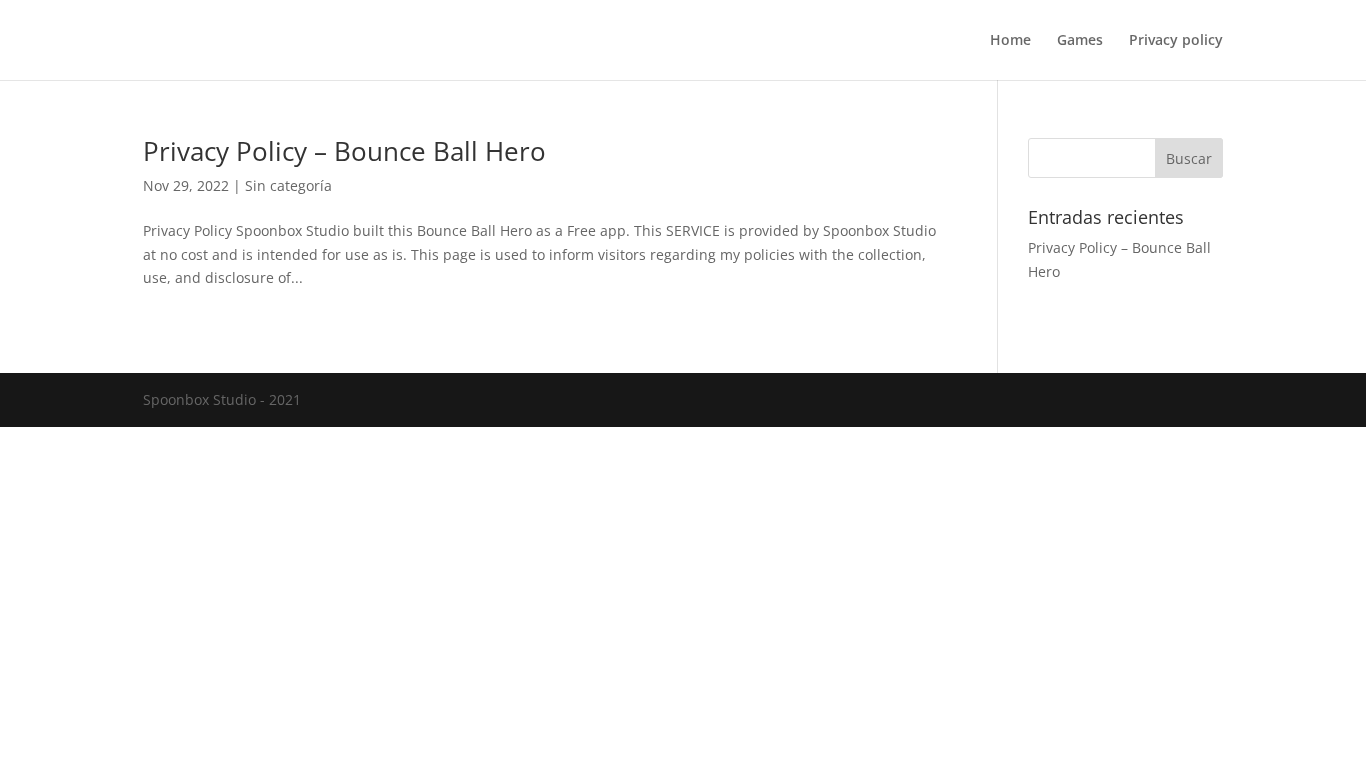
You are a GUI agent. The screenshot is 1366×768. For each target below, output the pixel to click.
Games (1080, 41)
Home (1010, 41)
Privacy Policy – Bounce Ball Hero (344, 151)
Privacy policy (1176, 41)
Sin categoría (288, 185)
